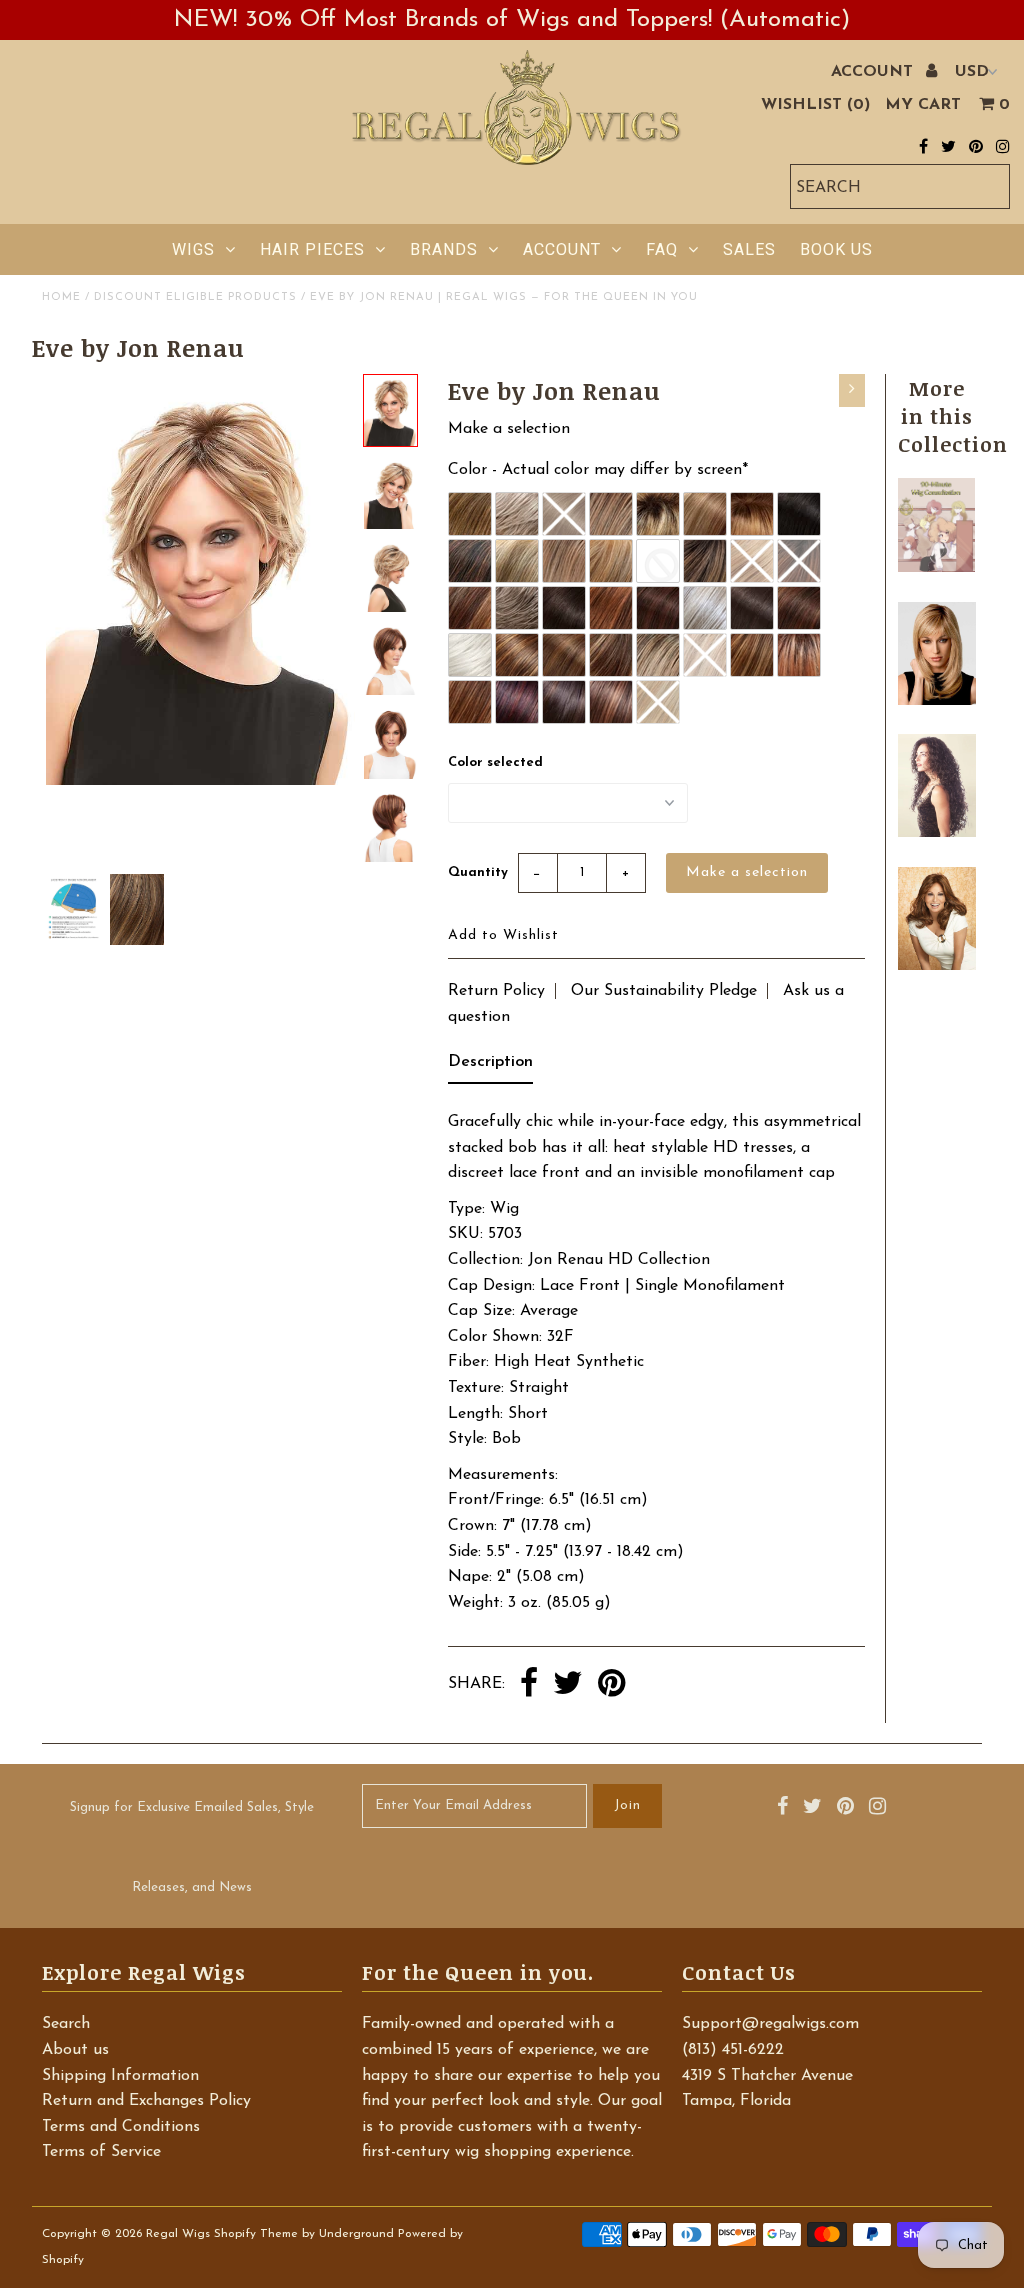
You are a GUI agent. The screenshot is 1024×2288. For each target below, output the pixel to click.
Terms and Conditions (121, 2127)
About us (75, 2050)
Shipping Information (120, 2076)
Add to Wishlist (503, 935)
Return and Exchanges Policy (146, 2101)
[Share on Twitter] (568, 1685)
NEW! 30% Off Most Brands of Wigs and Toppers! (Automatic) (512, 20)
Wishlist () (815, 105)
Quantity (478, 872)
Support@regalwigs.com (770, 2024)
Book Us (836, 249)
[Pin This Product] (611, 1685)
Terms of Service (101, 2152)
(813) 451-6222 (733, 2050)
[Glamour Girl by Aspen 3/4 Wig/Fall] (936, 833)
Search (66, 2024)
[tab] (490, 1067)
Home (61, 297)
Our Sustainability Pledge (664, 991)
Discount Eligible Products (195, 297)
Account (562, 249)
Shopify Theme (256, 2234)
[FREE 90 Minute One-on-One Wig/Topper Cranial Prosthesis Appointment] (936, 568)
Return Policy (496, 991)
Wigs (193, 249)
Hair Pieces (312, 249)
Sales (749, 249)
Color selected (495, 762)
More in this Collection (953, 416)
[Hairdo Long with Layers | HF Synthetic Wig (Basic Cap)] (936, 701)
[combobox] (900, 186)
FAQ (662, 249)
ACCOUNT (874, 72)
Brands (444, 249)
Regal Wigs (178, 2234)
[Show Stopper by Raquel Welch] (936, 966)
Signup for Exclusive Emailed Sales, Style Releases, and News (192, 1847)
